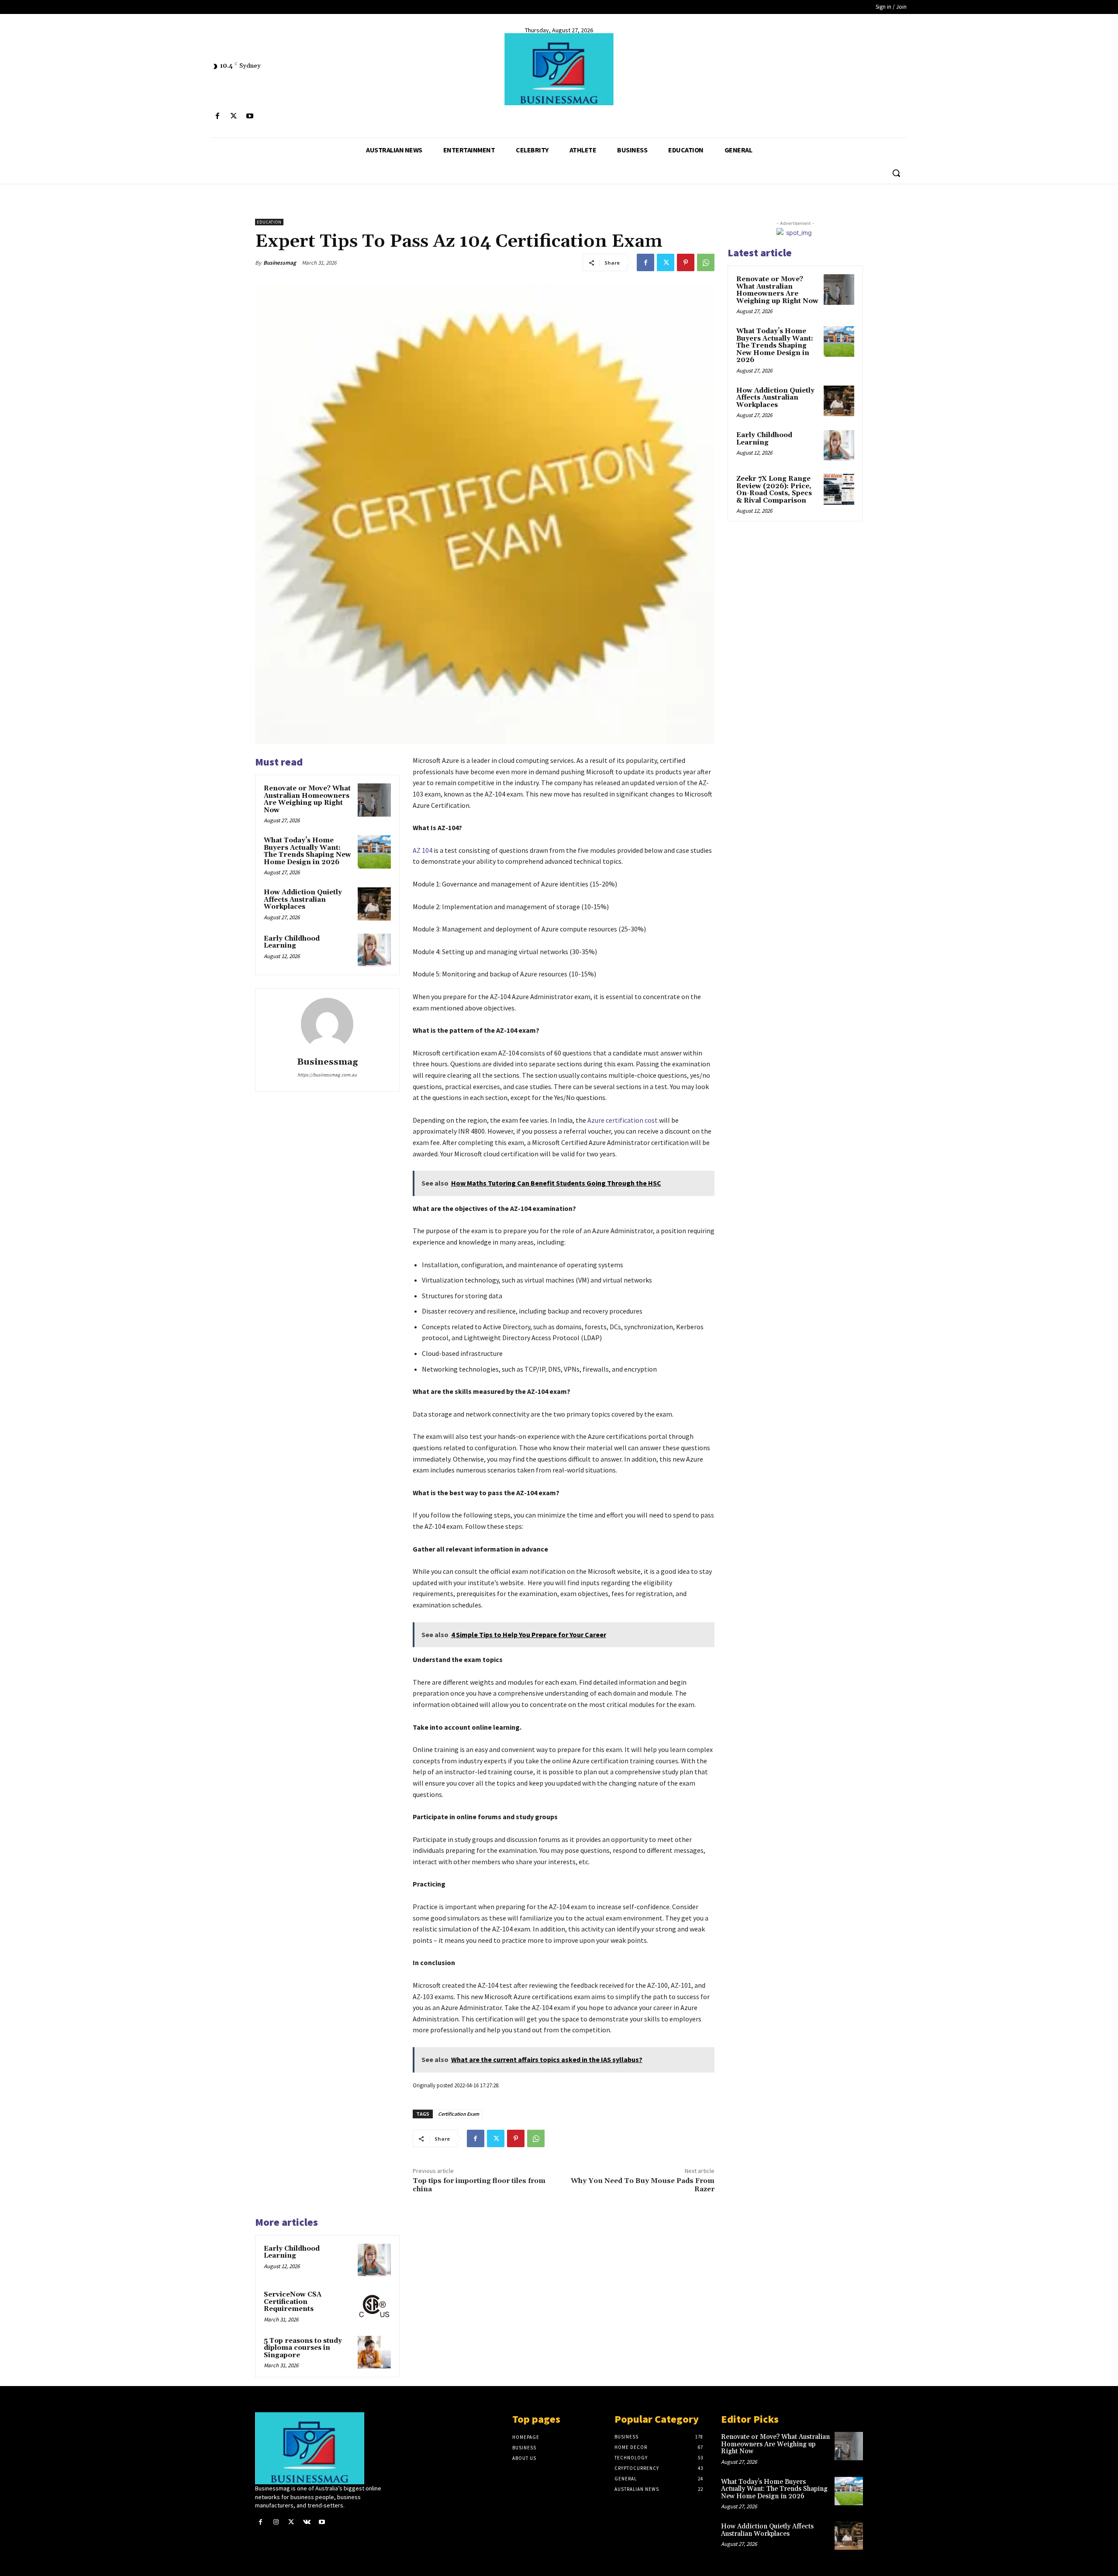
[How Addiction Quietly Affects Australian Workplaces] (374, 904)
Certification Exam (459, 2114)
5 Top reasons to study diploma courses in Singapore (303, 2348)
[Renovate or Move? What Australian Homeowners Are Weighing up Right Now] (374, 800)
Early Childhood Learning (292, 942)
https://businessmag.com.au (327, 1075)
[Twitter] (233, 116)
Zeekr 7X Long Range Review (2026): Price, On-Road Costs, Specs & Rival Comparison (774, 490)
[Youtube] (250, 116)
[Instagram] (276, 2522)
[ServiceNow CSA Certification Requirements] (374, 2306)
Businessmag (280, 263)
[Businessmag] (559, 69)
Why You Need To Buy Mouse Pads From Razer (643, 2185)
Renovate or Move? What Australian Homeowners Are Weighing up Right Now (307, 799)
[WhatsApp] (706, 262)
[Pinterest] (686, 262)
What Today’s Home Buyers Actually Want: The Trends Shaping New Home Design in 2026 (307, 851)
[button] (896, 173)
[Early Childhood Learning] (374, 950)
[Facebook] (217, 116)
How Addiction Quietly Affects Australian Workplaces (303, 900)
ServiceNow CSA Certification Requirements (293, 2302)
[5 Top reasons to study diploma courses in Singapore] (374, 2352)
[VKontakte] (307, 2522)
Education (269, 222)
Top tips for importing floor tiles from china (479, 2185)
